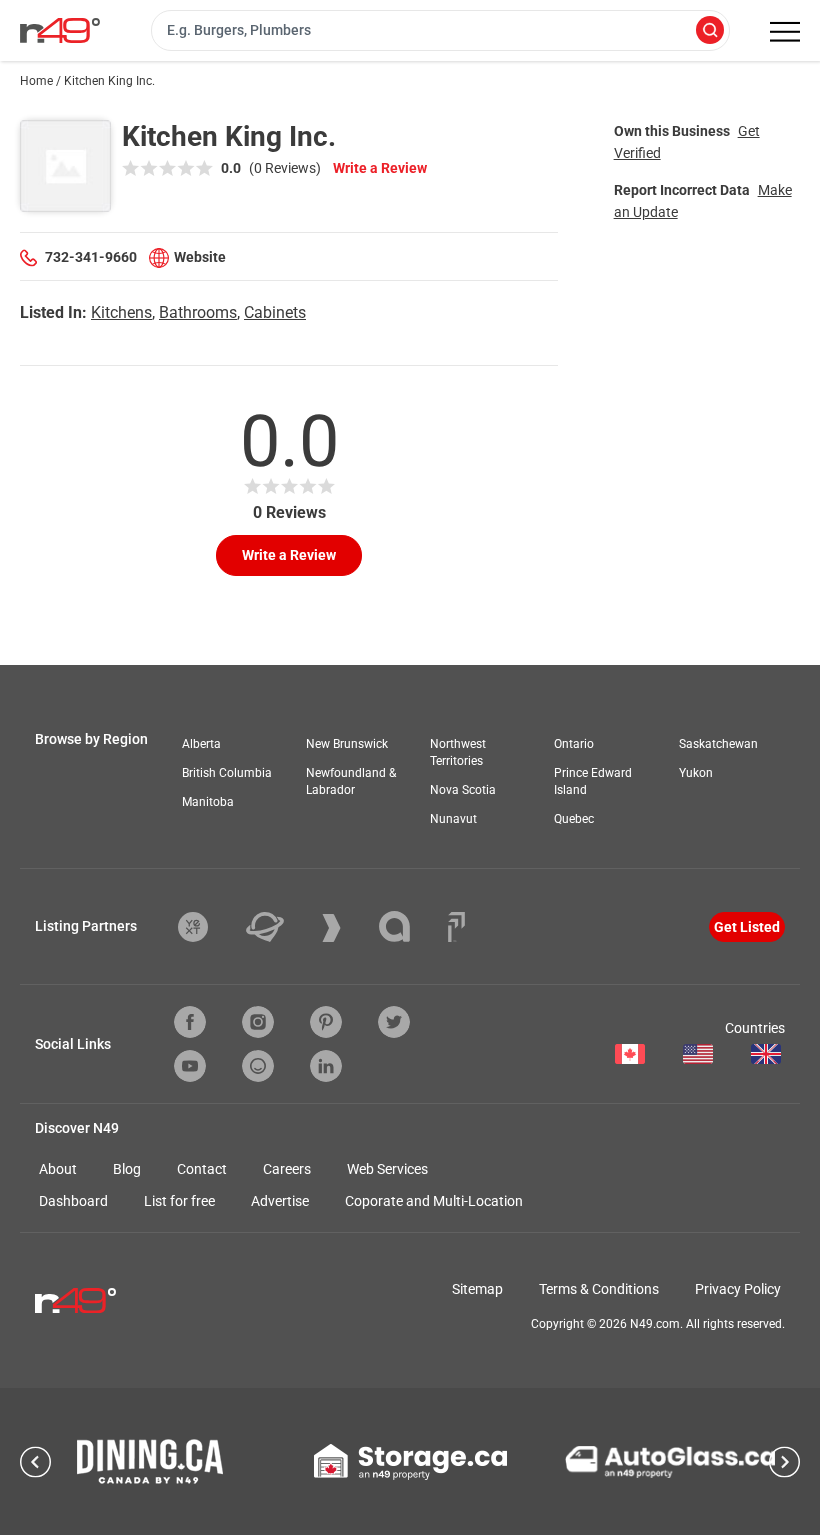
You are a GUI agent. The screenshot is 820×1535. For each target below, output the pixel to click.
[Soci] (456, 927)
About (58, 1169)
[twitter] (394, 1022)
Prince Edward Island (593, 781)
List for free (179, 1201)
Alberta (201, 744)
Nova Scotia (463, 790)
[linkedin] (326, 1066)
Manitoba (208, 802)
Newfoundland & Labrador (351, 781)
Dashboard (73, 1201)
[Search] (710, 31)
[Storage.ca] (410, 1462)
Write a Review (380, 168)
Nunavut (453, 819)
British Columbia (227, 773)
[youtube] (190, 1066)
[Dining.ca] (150, 1461)
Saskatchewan (718, 744)
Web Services (387, 1169)
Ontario (574, 744)
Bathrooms (198, 312)
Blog (127, 1169)
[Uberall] (280, 927)
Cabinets (275, 312)
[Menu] (785, 32)
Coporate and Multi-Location (434, 1201)
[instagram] (258, 1022)
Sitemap (477, 1289)
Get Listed (747, 927)
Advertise (280, 1201)
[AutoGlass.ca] (670, 1462)
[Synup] (346, 928)
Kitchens (121, 312)
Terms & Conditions (599, 1289)
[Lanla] (409, 926)
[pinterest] (326, 1022)
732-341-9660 (91, 257)
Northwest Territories (458, 752)
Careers (287, 1169)
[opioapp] (258, 1066)
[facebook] (190, 1022)
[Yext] (208, 927)
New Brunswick (347, 744)
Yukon (696, 773)
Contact (202, 1169)
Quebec (574, 819)
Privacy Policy (738, 1289)
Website (200, 257)
